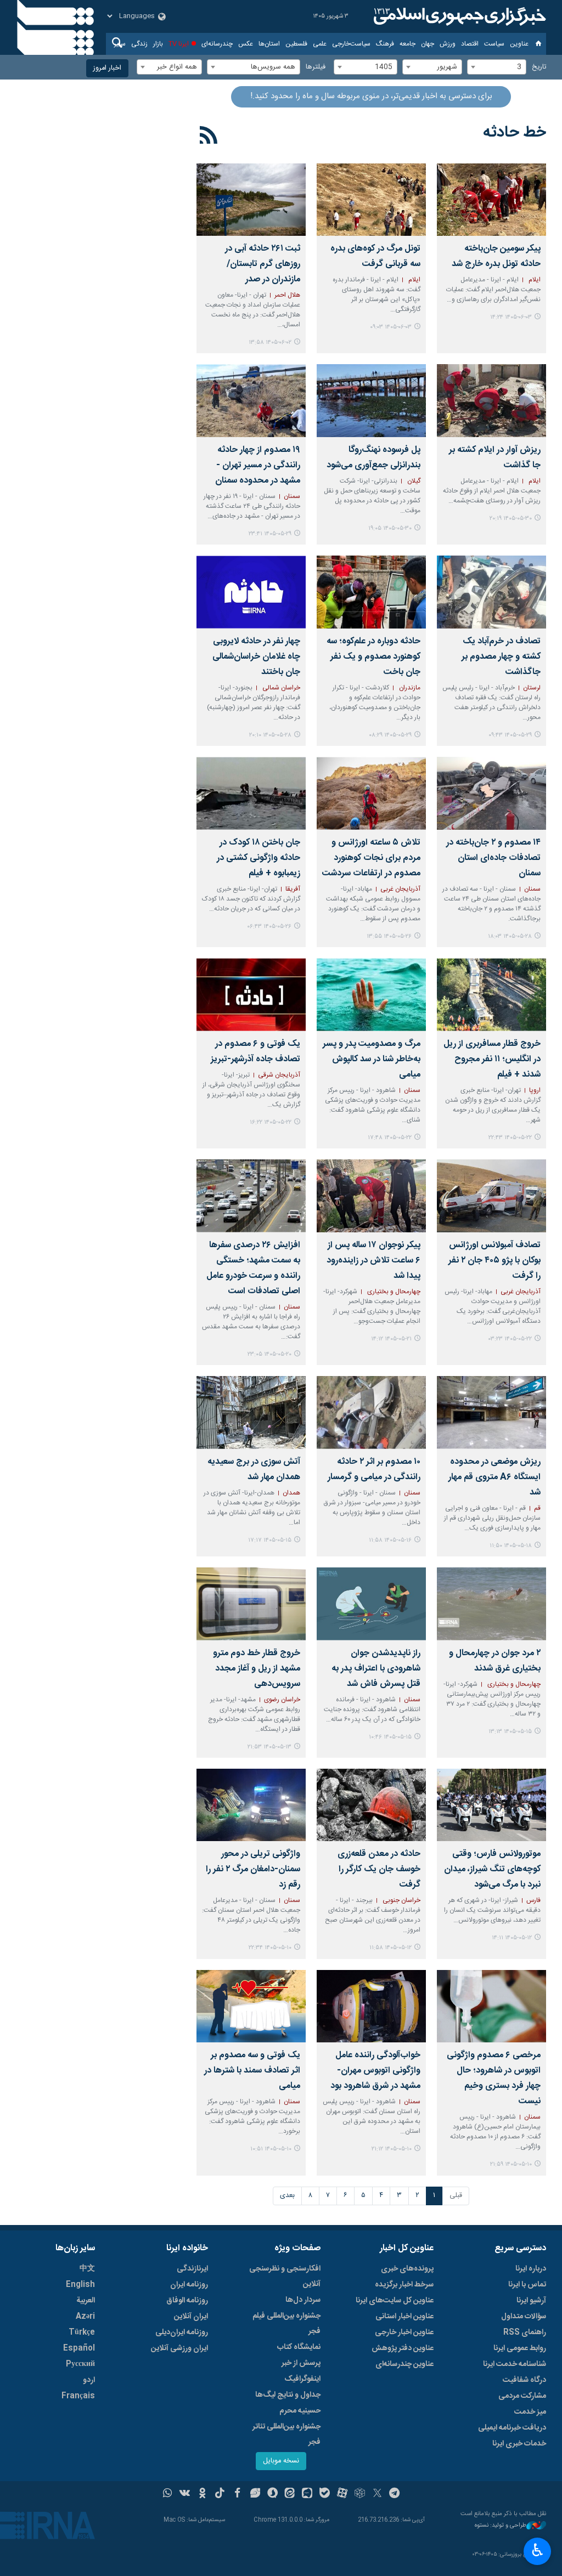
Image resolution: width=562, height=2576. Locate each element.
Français (78, 2396)
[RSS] (209, 137)
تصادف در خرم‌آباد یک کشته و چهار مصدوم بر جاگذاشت (501, 657)
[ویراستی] (255, 2494)
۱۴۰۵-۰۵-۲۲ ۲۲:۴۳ (510, 1138)
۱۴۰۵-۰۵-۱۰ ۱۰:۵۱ (271, 2149)
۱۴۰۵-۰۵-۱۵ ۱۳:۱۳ (510, 1732)
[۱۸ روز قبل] (371, 1412)
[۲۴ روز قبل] (251, 1805)
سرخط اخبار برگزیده (404, 2285)
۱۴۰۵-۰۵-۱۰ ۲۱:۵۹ (511, 2164)
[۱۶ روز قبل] (491, 1412)
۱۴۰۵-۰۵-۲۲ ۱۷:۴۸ (390, 1138)
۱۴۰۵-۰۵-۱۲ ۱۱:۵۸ (390, 1948)
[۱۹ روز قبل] (251, 1412)
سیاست (494, 44)
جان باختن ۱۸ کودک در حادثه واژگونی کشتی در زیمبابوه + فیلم (258, 858)
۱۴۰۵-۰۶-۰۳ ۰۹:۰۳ (391, 327)
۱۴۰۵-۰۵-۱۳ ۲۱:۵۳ (269, 1747)
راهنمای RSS (525, 2332)
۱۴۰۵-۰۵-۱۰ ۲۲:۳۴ (270, 1948)
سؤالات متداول (524, 2317)
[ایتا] (290, 2494)
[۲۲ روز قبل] (491, 1805)
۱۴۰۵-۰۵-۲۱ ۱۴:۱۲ (391, 1339)
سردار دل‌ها (303, 2300)
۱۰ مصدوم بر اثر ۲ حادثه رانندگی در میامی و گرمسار (374, 1470)
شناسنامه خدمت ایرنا (515, 2364)
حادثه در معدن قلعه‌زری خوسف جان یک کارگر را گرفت (379, 1869)
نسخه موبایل (281, 2461)
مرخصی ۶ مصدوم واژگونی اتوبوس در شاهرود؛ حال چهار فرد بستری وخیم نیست (494, 2078)
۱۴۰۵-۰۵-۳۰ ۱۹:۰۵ (390, 528)
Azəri (85, 2317)
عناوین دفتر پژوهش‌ (403, 2348)
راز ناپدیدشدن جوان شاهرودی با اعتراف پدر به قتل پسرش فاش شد (376, 1669)
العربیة (86, 2301)
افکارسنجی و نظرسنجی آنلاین (285, 2277)
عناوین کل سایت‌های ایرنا (395, 2301)
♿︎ (538, 2550)
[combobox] (497, 67)
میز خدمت (530, 2412)
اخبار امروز (107, 68)
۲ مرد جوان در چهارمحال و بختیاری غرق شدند (495, 1661)
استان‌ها (269, 44)
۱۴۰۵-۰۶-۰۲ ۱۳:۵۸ (270, 342)
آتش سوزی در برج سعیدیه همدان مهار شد (254, 1470)
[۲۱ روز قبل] (251, 1604)
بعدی (287, 2196)
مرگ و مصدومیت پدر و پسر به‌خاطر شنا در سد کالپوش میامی (372, 1059)
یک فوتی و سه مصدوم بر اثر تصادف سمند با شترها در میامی (252, 2071)
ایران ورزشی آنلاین (179, 2348)
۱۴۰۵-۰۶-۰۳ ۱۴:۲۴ (511, 317)
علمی (320, 44)
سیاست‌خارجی (351, 44)
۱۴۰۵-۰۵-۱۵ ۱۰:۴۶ (390, 1737)
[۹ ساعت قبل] (371, 200)
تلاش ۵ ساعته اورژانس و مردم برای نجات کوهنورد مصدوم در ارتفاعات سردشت (371, 858)
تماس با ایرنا (527, 2285)
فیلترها (316, 67)
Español (79, 2348)
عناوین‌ (519, 44)
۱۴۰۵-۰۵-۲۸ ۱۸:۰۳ (510, 936)
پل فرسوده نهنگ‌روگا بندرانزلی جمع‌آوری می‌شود (373, 458)
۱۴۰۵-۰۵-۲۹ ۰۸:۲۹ (390, 735)
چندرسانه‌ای (217, 44)
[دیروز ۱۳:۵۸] (251, 200)
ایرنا (458, 16)
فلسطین (296, 44)
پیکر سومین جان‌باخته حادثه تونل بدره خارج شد (496, 256)
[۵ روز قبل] (251, 401)
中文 (87, 2269)
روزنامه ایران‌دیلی (182, 2332)
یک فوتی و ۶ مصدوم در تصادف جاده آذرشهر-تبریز (255, 1052)
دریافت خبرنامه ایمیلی (512, 2428)
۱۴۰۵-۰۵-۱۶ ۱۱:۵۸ (390, 1540)
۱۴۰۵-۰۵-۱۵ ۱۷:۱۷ (270, 1540)
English (80, 2285)
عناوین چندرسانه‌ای (404, 2364)
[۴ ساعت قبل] (491, 200)
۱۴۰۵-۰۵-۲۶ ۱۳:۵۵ (389, 936)
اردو (89, 2380)
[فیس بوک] (237, 2494)
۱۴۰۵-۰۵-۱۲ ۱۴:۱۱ (512, 1938)
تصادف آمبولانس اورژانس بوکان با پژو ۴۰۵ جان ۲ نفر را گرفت (494, 1261)
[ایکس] (377, 2494)
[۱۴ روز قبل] (251, 1196)
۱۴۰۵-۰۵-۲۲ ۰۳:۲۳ (510, 1339)
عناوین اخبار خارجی (404, 2332)
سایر (120, 44)
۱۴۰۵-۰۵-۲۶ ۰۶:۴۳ (269, 927)
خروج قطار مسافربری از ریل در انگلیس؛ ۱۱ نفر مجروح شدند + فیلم (492, 1059)
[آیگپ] (307, 2494)
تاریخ (539, 67)
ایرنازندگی (192, 2269)
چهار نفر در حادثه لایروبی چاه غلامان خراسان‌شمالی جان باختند (256, 657)
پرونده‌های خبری (407, 2269)
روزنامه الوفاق (187, 2301)
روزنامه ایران (189, 2285)
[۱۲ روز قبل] (491, 995)
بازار (158, 44)
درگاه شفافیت (524, 2380)
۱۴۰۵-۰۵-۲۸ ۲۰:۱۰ (270, 735)
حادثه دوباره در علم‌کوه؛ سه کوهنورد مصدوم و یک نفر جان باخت (373, 657)
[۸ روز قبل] (371, 793)
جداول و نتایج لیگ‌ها (288, 2395)
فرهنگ (385, 44)
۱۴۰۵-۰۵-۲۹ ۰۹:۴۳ (510, 735)
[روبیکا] (360, 2494)
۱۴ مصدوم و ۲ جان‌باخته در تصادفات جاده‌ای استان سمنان (493, 858)
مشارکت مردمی (522, 2396)
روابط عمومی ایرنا (520, 2348)
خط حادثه (515, 133)
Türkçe (82, 2332)
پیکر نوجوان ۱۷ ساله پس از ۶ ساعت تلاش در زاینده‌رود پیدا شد (373, 1261)
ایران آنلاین (191, 2317)
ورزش (448, 44)
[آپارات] (342, 2494)
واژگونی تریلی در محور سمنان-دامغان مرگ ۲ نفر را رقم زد (253, 1869)
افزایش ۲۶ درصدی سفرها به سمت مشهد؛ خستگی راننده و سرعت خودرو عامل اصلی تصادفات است (253, 1268)
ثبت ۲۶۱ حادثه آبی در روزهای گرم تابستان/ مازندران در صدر (263, 264)
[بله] (325, 2494)
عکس (246, 44)
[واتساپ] (168, 2494)
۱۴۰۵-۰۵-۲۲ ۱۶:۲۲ (271, 1122)
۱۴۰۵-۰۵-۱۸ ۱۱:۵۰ (511, 1546)
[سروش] (272, 2494)
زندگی (139, 44)
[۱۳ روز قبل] (371, 1196)
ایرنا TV (179, 44)
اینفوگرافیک (302, 2379)
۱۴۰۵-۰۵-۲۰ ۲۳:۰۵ (269, 1354)
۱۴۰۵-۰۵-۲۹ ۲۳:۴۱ (270, 534)
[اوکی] (202, 2494)
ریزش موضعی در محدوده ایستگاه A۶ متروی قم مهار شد (494, 1477)
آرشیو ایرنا (531, 2301)
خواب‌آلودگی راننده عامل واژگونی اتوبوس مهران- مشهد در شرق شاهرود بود (375, 2071)
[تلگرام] (395, 2494)
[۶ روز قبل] (251, 592)
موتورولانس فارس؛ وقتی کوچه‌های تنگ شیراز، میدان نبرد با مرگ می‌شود (492, 1869)
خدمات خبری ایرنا (519, 2444)
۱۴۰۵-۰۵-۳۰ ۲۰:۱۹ (511, 519)
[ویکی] (185, 2494)
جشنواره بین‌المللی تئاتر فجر (286, 2435)
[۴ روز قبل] (491, 401)
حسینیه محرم (300, 2411)
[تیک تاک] (220, 2494)
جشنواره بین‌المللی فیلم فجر (286, 2324)
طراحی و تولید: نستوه (501, 2526)
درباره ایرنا (531, 2269)
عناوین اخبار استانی (404, 2317)
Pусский (80, 2364)
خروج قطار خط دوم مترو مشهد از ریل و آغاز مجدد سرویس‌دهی (257, 1669)
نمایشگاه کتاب (299, 2347)
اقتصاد (470, 44)
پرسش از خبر (301, 2363)
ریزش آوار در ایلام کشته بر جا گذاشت (495, 458)
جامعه (408, 44)
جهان (428, 44)
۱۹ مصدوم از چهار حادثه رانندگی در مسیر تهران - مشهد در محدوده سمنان (258, 465)
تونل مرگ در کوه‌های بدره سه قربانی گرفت (375, 256)
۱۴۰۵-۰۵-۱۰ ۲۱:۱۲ (392, 2149)
